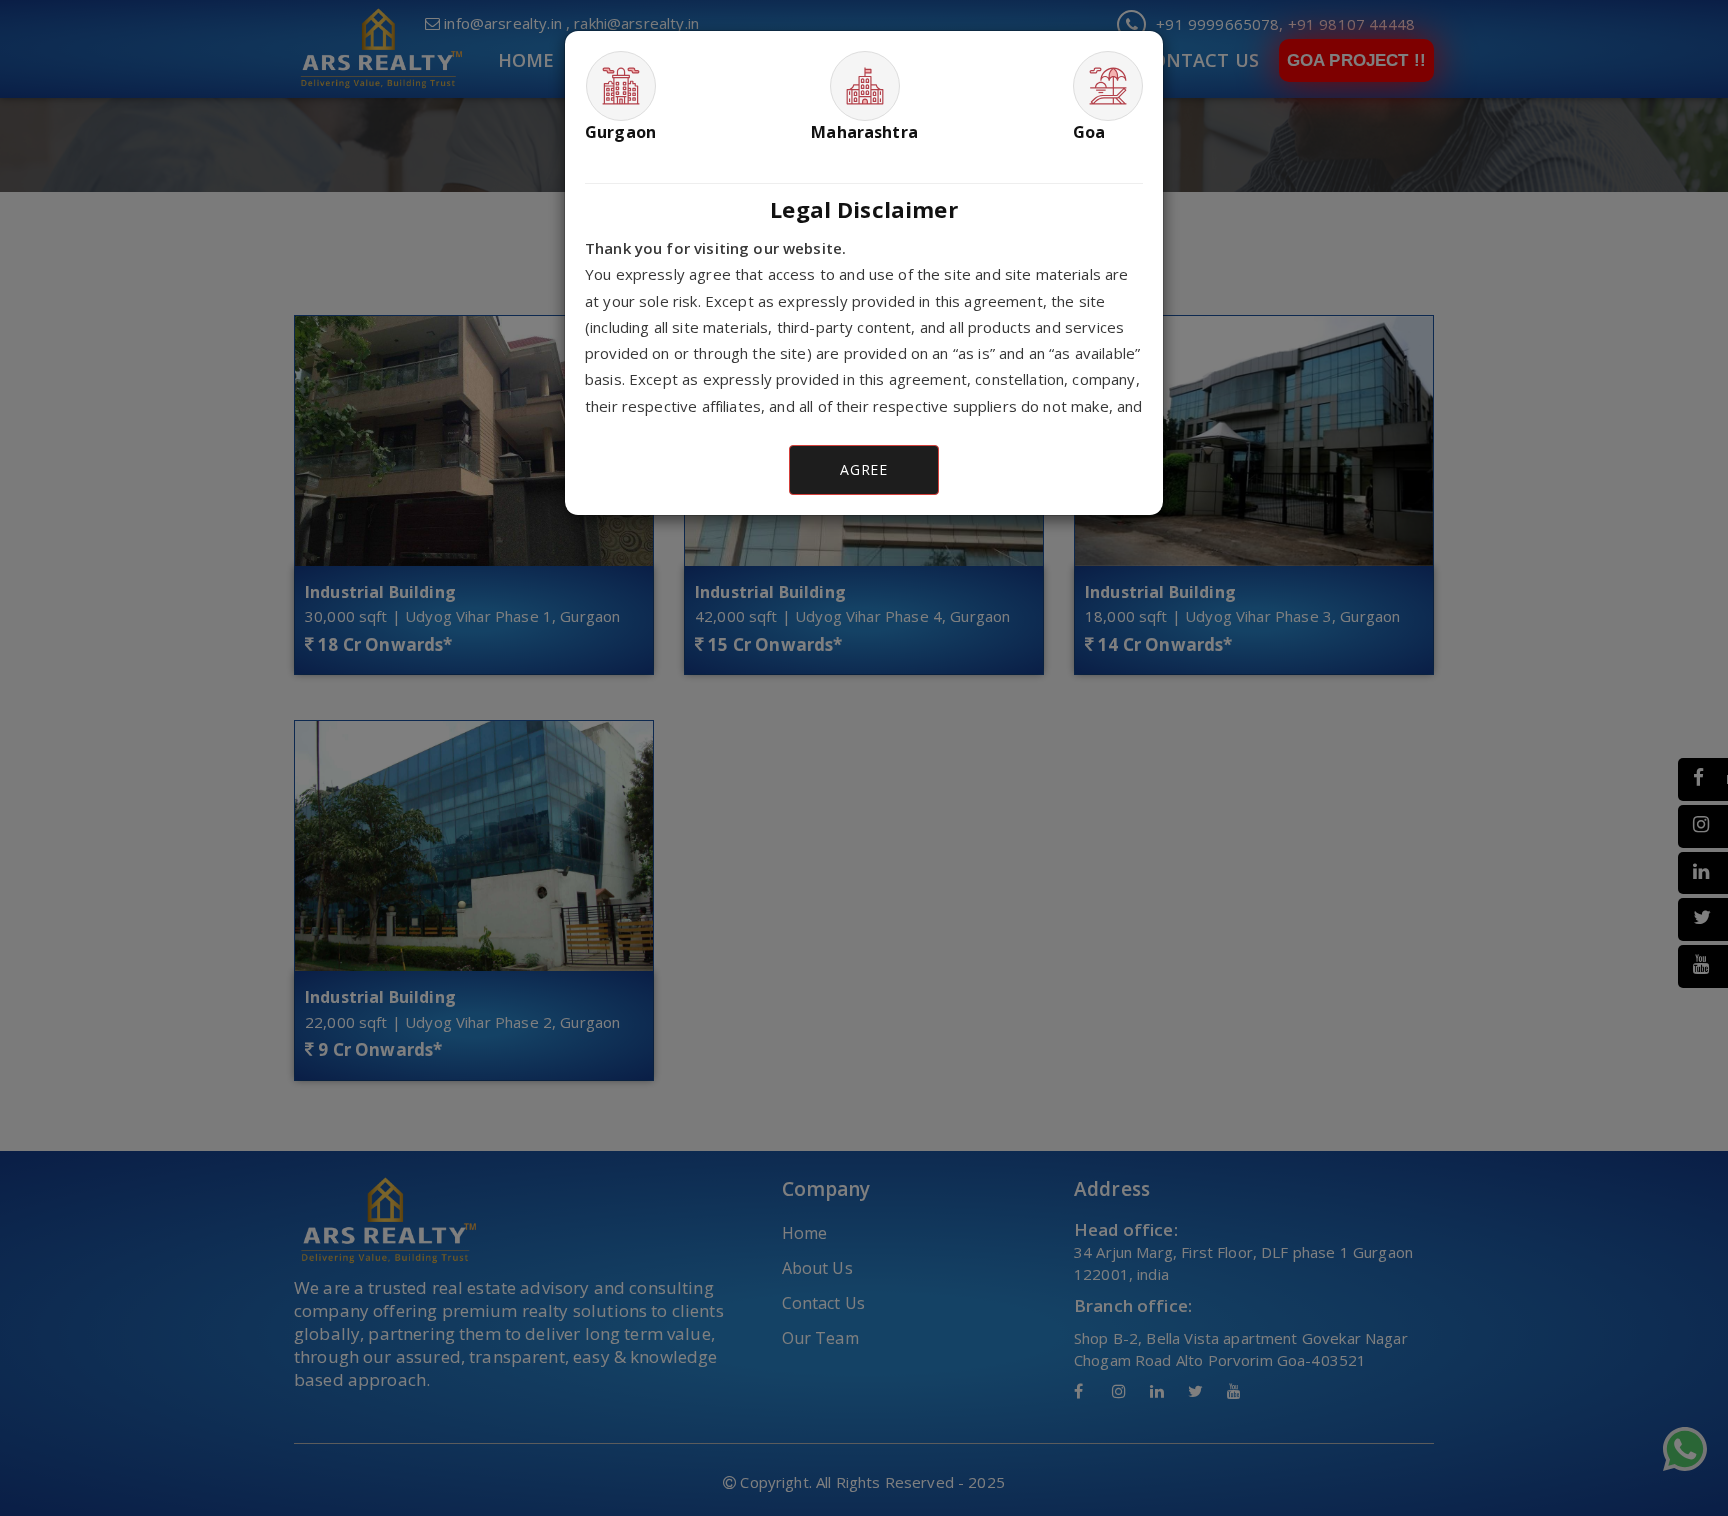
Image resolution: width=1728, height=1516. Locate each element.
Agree (863, 469)
